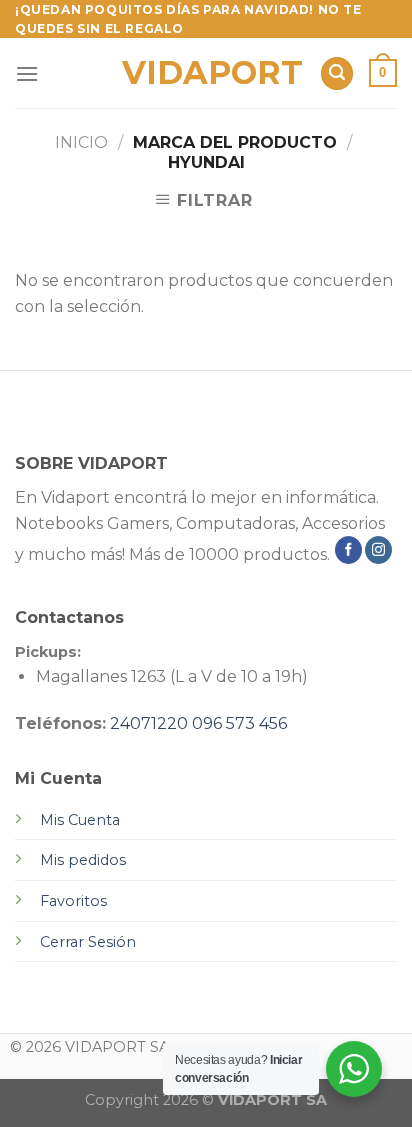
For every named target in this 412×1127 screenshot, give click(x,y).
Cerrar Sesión (88, 942)
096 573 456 (239, 723)
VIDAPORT (206, 73)
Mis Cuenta (80, 820)
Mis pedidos (83, 860)
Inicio (81, 142)
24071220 (149, 723)
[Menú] (27, 73)
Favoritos (73, 901)
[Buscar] (337, 73)
